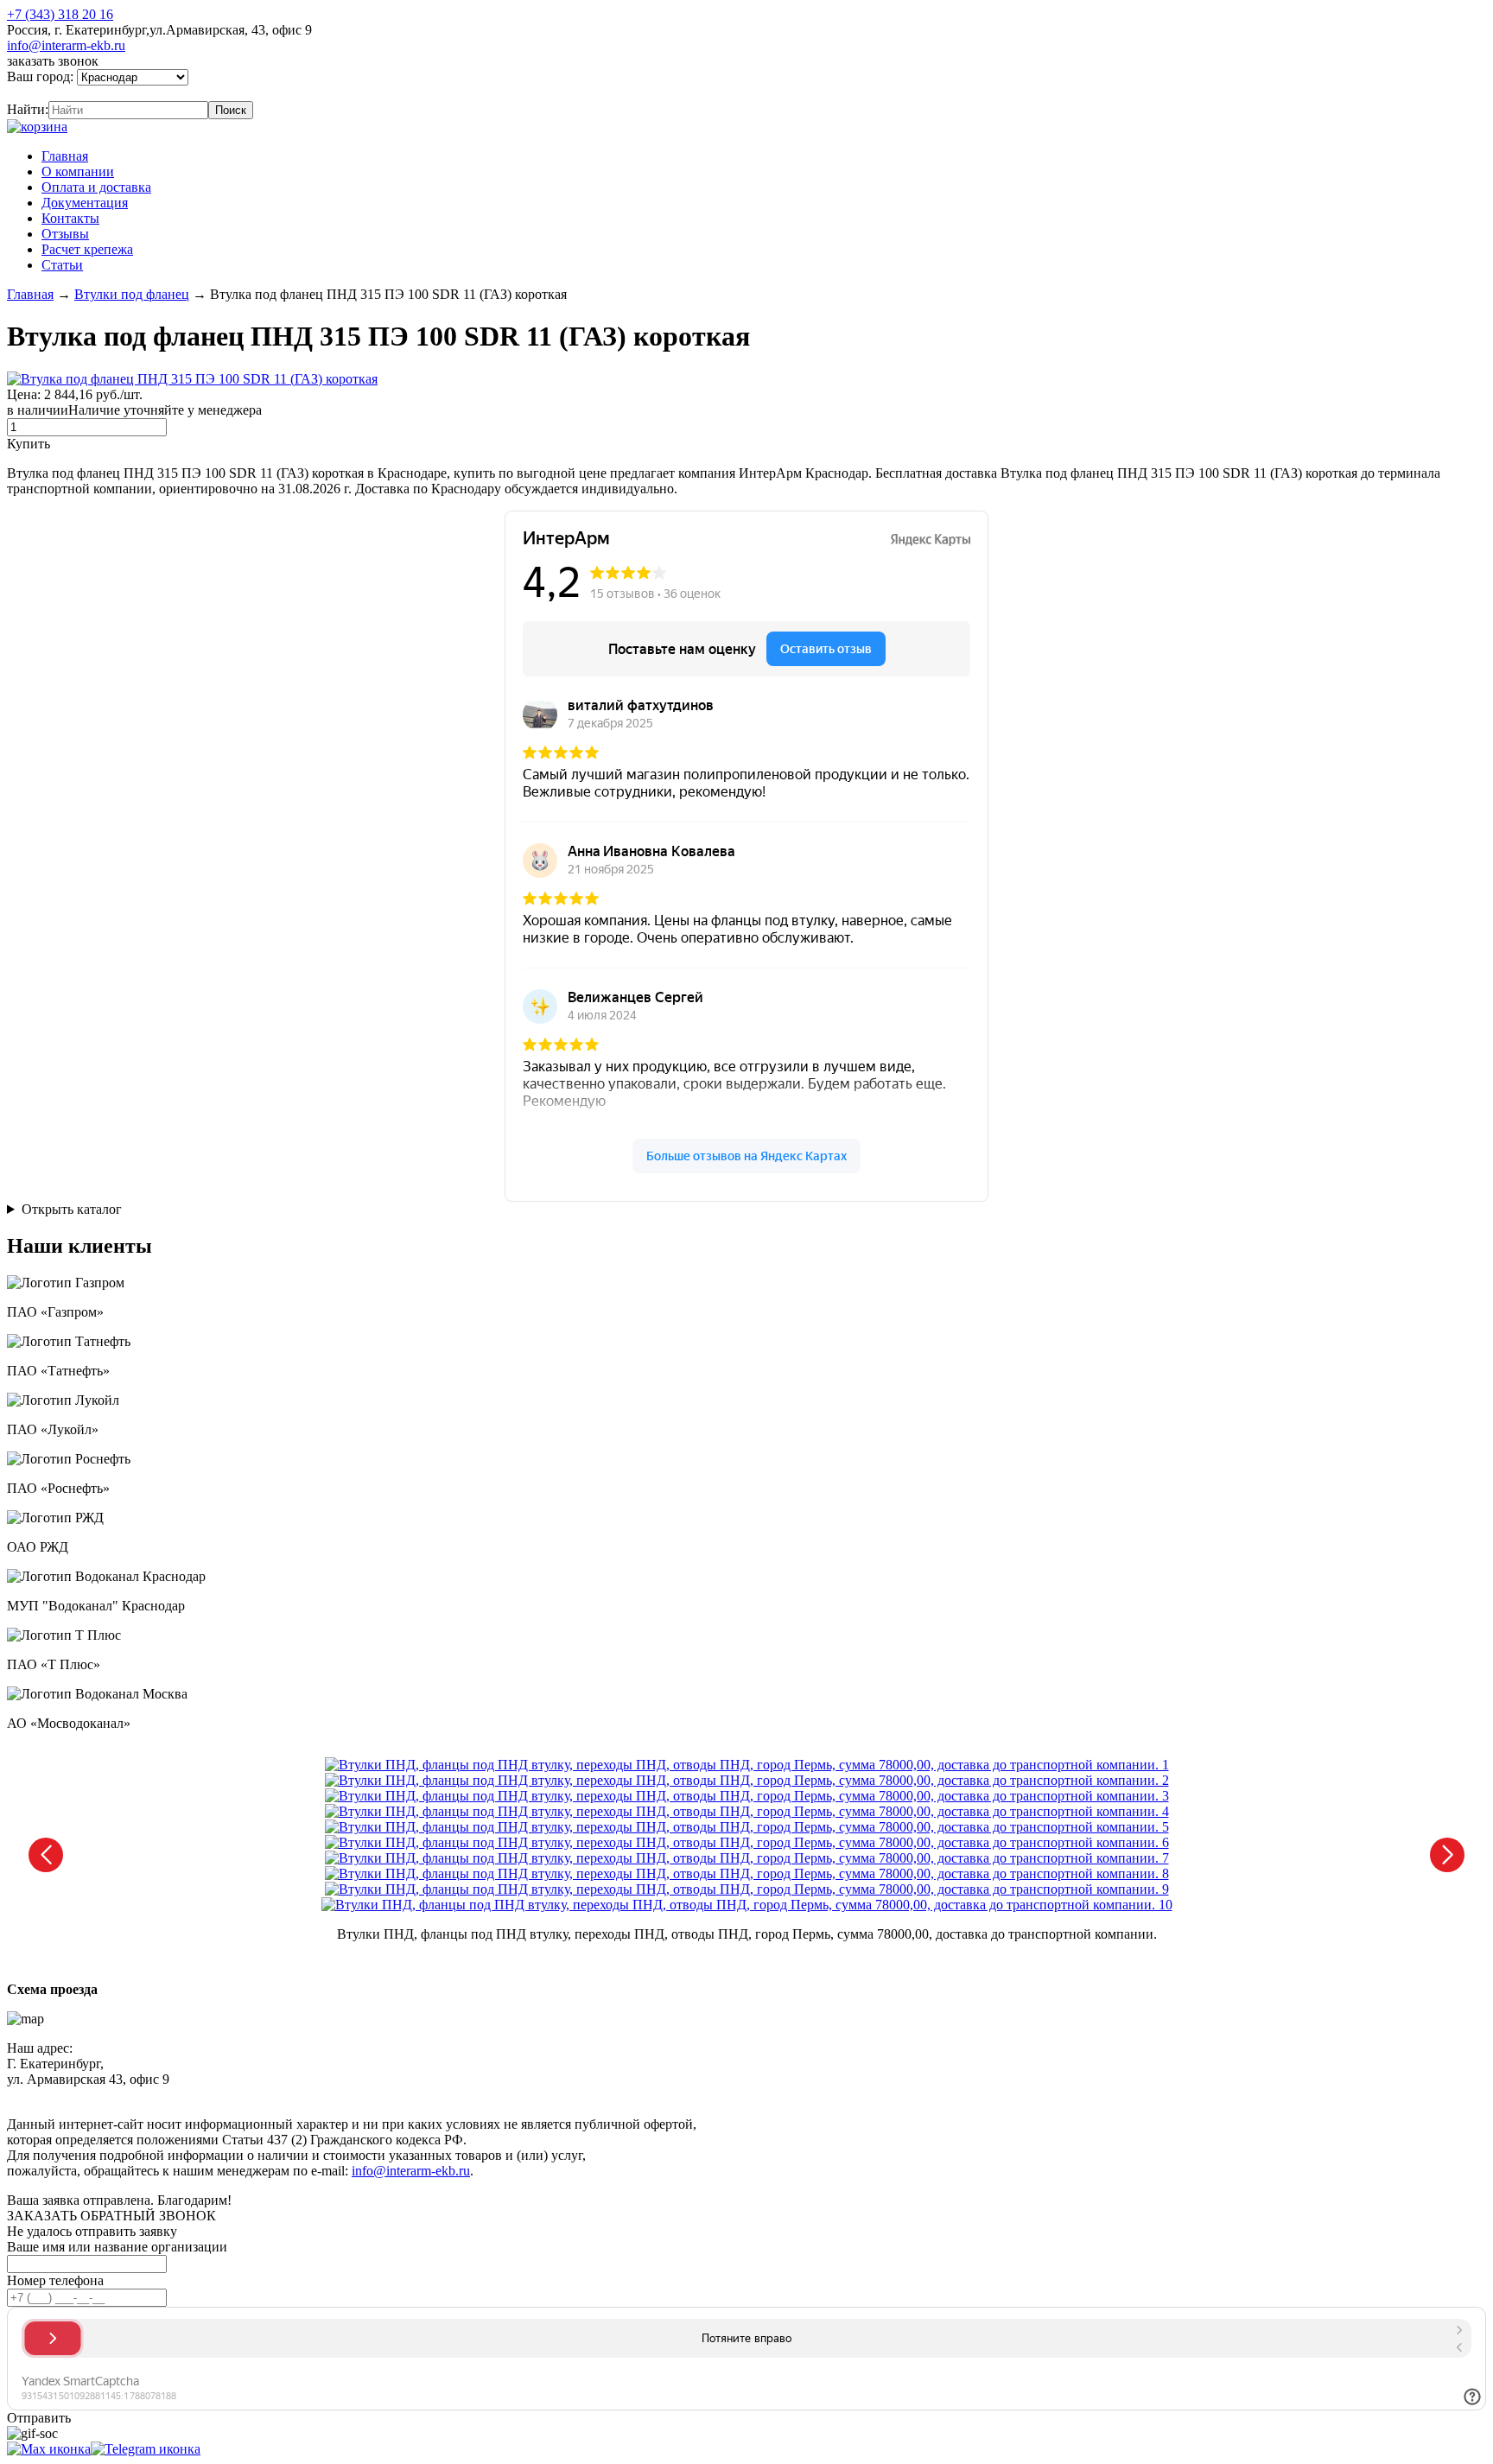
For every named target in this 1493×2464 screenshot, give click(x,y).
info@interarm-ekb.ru (66, 45)
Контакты (70, 218)
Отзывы (65, 234)
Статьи (62, 265)
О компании (78, 171)
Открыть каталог (72, 1209)
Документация (85, 203)
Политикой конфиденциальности (403, 2095)
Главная (65, 156)
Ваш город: (42, 76)
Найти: (28, 109)
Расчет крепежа (87, 249)
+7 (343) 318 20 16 (60, 14)
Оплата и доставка (96, 187)
